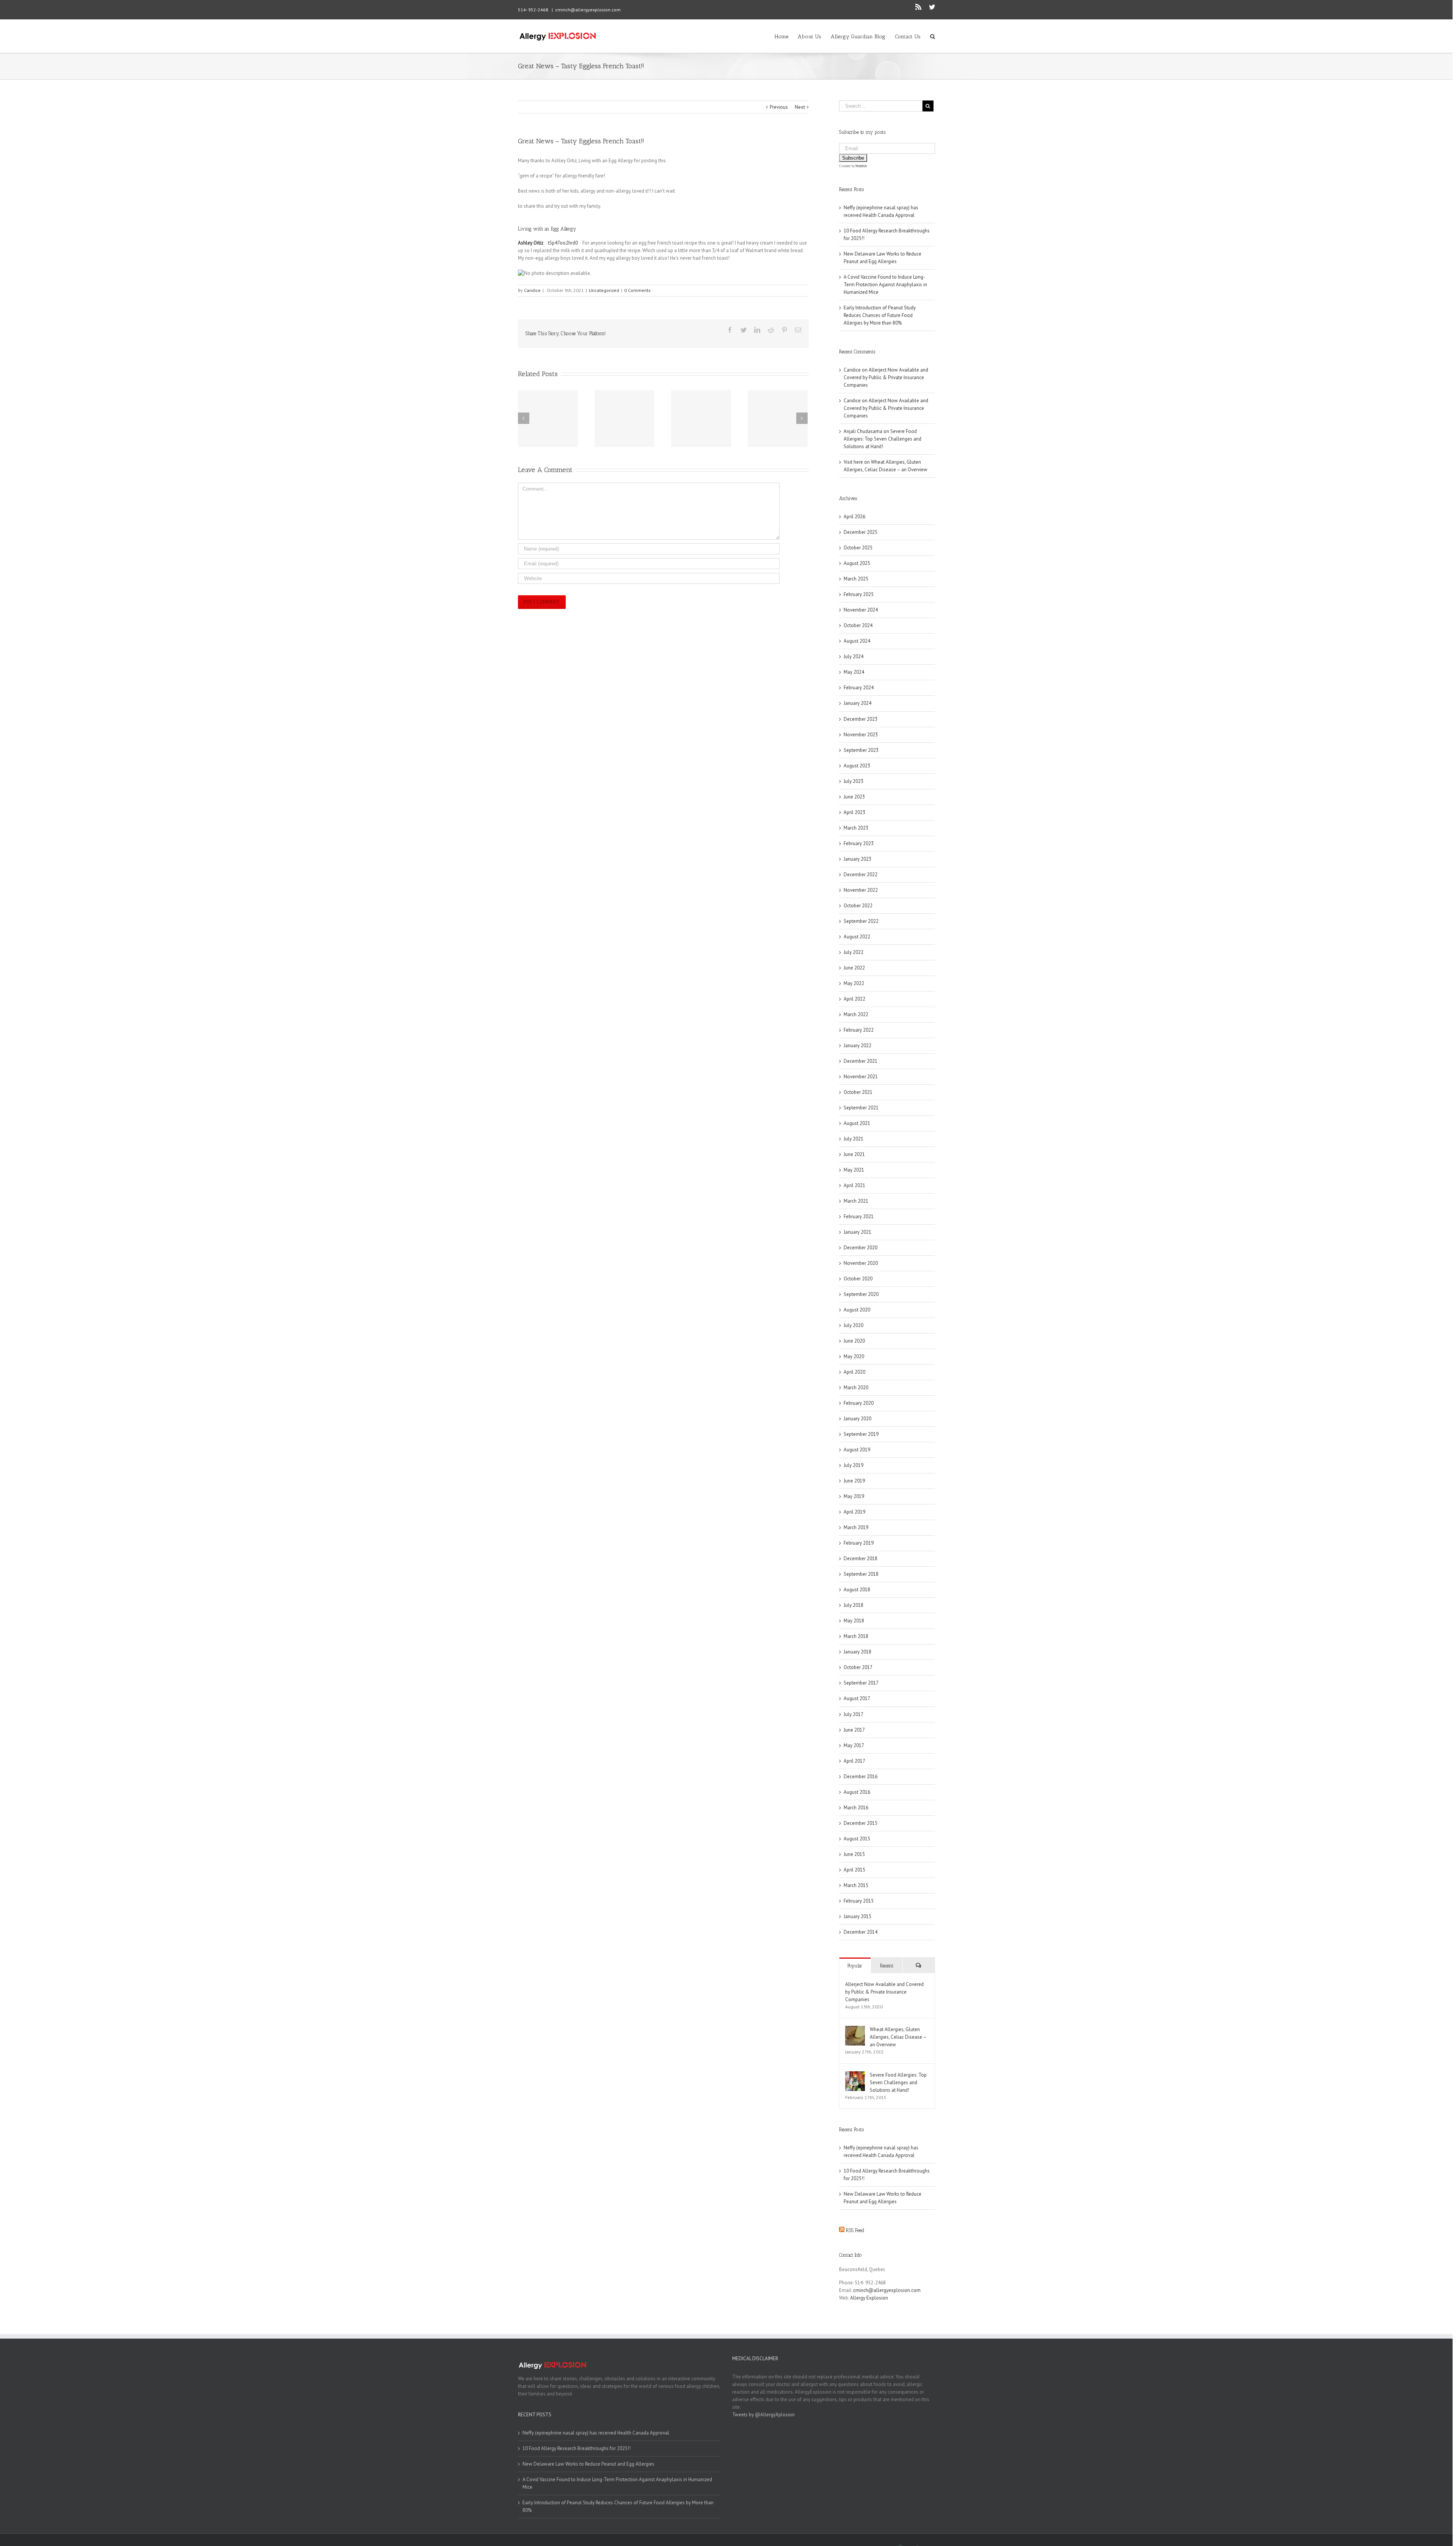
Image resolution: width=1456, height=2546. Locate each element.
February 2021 (859, 1217)
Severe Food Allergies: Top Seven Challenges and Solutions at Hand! (883, 439)
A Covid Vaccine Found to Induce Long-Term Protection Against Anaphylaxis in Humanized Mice (885, 285)
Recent (887, 1966)
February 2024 (859, 688)
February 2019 (859, 1543)
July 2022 (854, 952)
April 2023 (854, 812)
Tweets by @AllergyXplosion (763, 2415)
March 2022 (856, 1014)
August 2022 (857, 937)
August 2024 (857, 641)
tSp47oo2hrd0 (563, 243)
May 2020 (854, 1356)
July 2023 (854, 781)
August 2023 (857, 766)
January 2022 (857, 1046)
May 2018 (854, 1621)
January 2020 (857, 1419)
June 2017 (854, 1730)
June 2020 (854, 1341)
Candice (532, 290)
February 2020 (859, 1403)
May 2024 (854, 672)
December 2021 (861, 1061)
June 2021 (854, 1154)
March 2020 (856, 1388)
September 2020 (861, 1294)
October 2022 (858, 906)
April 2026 (854, 517)
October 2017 (858, 1667)
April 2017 (854, 1761)
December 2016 (861, 1777)
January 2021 (857, 1232)
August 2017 (857, 1698)
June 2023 (854, 797)
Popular (855, 1966)
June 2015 (854, 1854)
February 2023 (859, 843)
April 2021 (854, 1185)
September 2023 (861, 750)
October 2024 (858, 625)
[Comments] (919, 1965)
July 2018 (854, 1605)
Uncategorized (604, 290)
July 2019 (854, 1465)
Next (800, 107)
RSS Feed (855, 2230)
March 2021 (856, 1201)
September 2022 (861, 921)
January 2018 (857, 1652)
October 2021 (858, 1092)
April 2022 (854, 999)
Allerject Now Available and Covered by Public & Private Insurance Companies (886, 377)
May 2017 (854, 1745)
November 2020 (861, 1263)
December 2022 (861, 875)
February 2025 (859, 594)
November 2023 (861, 735)
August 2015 (857, 1839)
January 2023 (857, 859)
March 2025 (856, 579)
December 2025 (861, 532)
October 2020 (858, 1279)
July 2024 (854, 657)
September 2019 (861, 1434)
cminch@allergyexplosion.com (588, 10)
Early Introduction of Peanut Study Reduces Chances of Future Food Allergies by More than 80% (880, 315)
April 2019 (854, 1512)
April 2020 (854, 1372)
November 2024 (861, 610)
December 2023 (861, 719)
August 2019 (857, 1450)
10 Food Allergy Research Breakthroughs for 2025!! (577, 2448)
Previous (779, 107)
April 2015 (854, 1870)
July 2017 (854, 1714)
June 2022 (854, 968)
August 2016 (857, 1792)
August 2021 (857, 1123)
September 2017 (861, 1683)
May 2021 (854, 1170)
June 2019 (854, 1481)
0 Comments (637, 290)
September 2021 (861, 1108)
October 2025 (858, 548)
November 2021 (861, 1077)
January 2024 (857, 703)
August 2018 (857, 1590)
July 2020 (854, 1325)
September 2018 (861, 1574)
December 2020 (861, 1248)
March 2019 (856, 1527)
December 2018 (861, 1559)
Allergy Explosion (869, 2298)
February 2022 (859, 1030)
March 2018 (856, 1636)
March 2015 (856, 1885)
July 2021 (854, 1139)
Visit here (853, 462)
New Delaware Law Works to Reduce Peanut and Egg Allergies (588, 2464)
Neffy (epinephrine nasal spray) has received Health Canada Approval (596, 2433)
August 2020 (857, 1310)
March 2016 (856, 1808)
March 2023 (856, 828)
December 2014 (861, 1932)
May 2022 (854, 983)
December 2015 (861, 1823)
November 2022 (861, 890)
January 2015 (857, 1916)
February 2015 (859, 1901)
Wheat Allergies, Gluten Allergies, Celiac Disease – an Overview (898, 2037)
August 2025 (857, 563)
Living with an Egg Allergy (547, 229)
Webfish (861, 166)
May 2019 (854, 1496)
